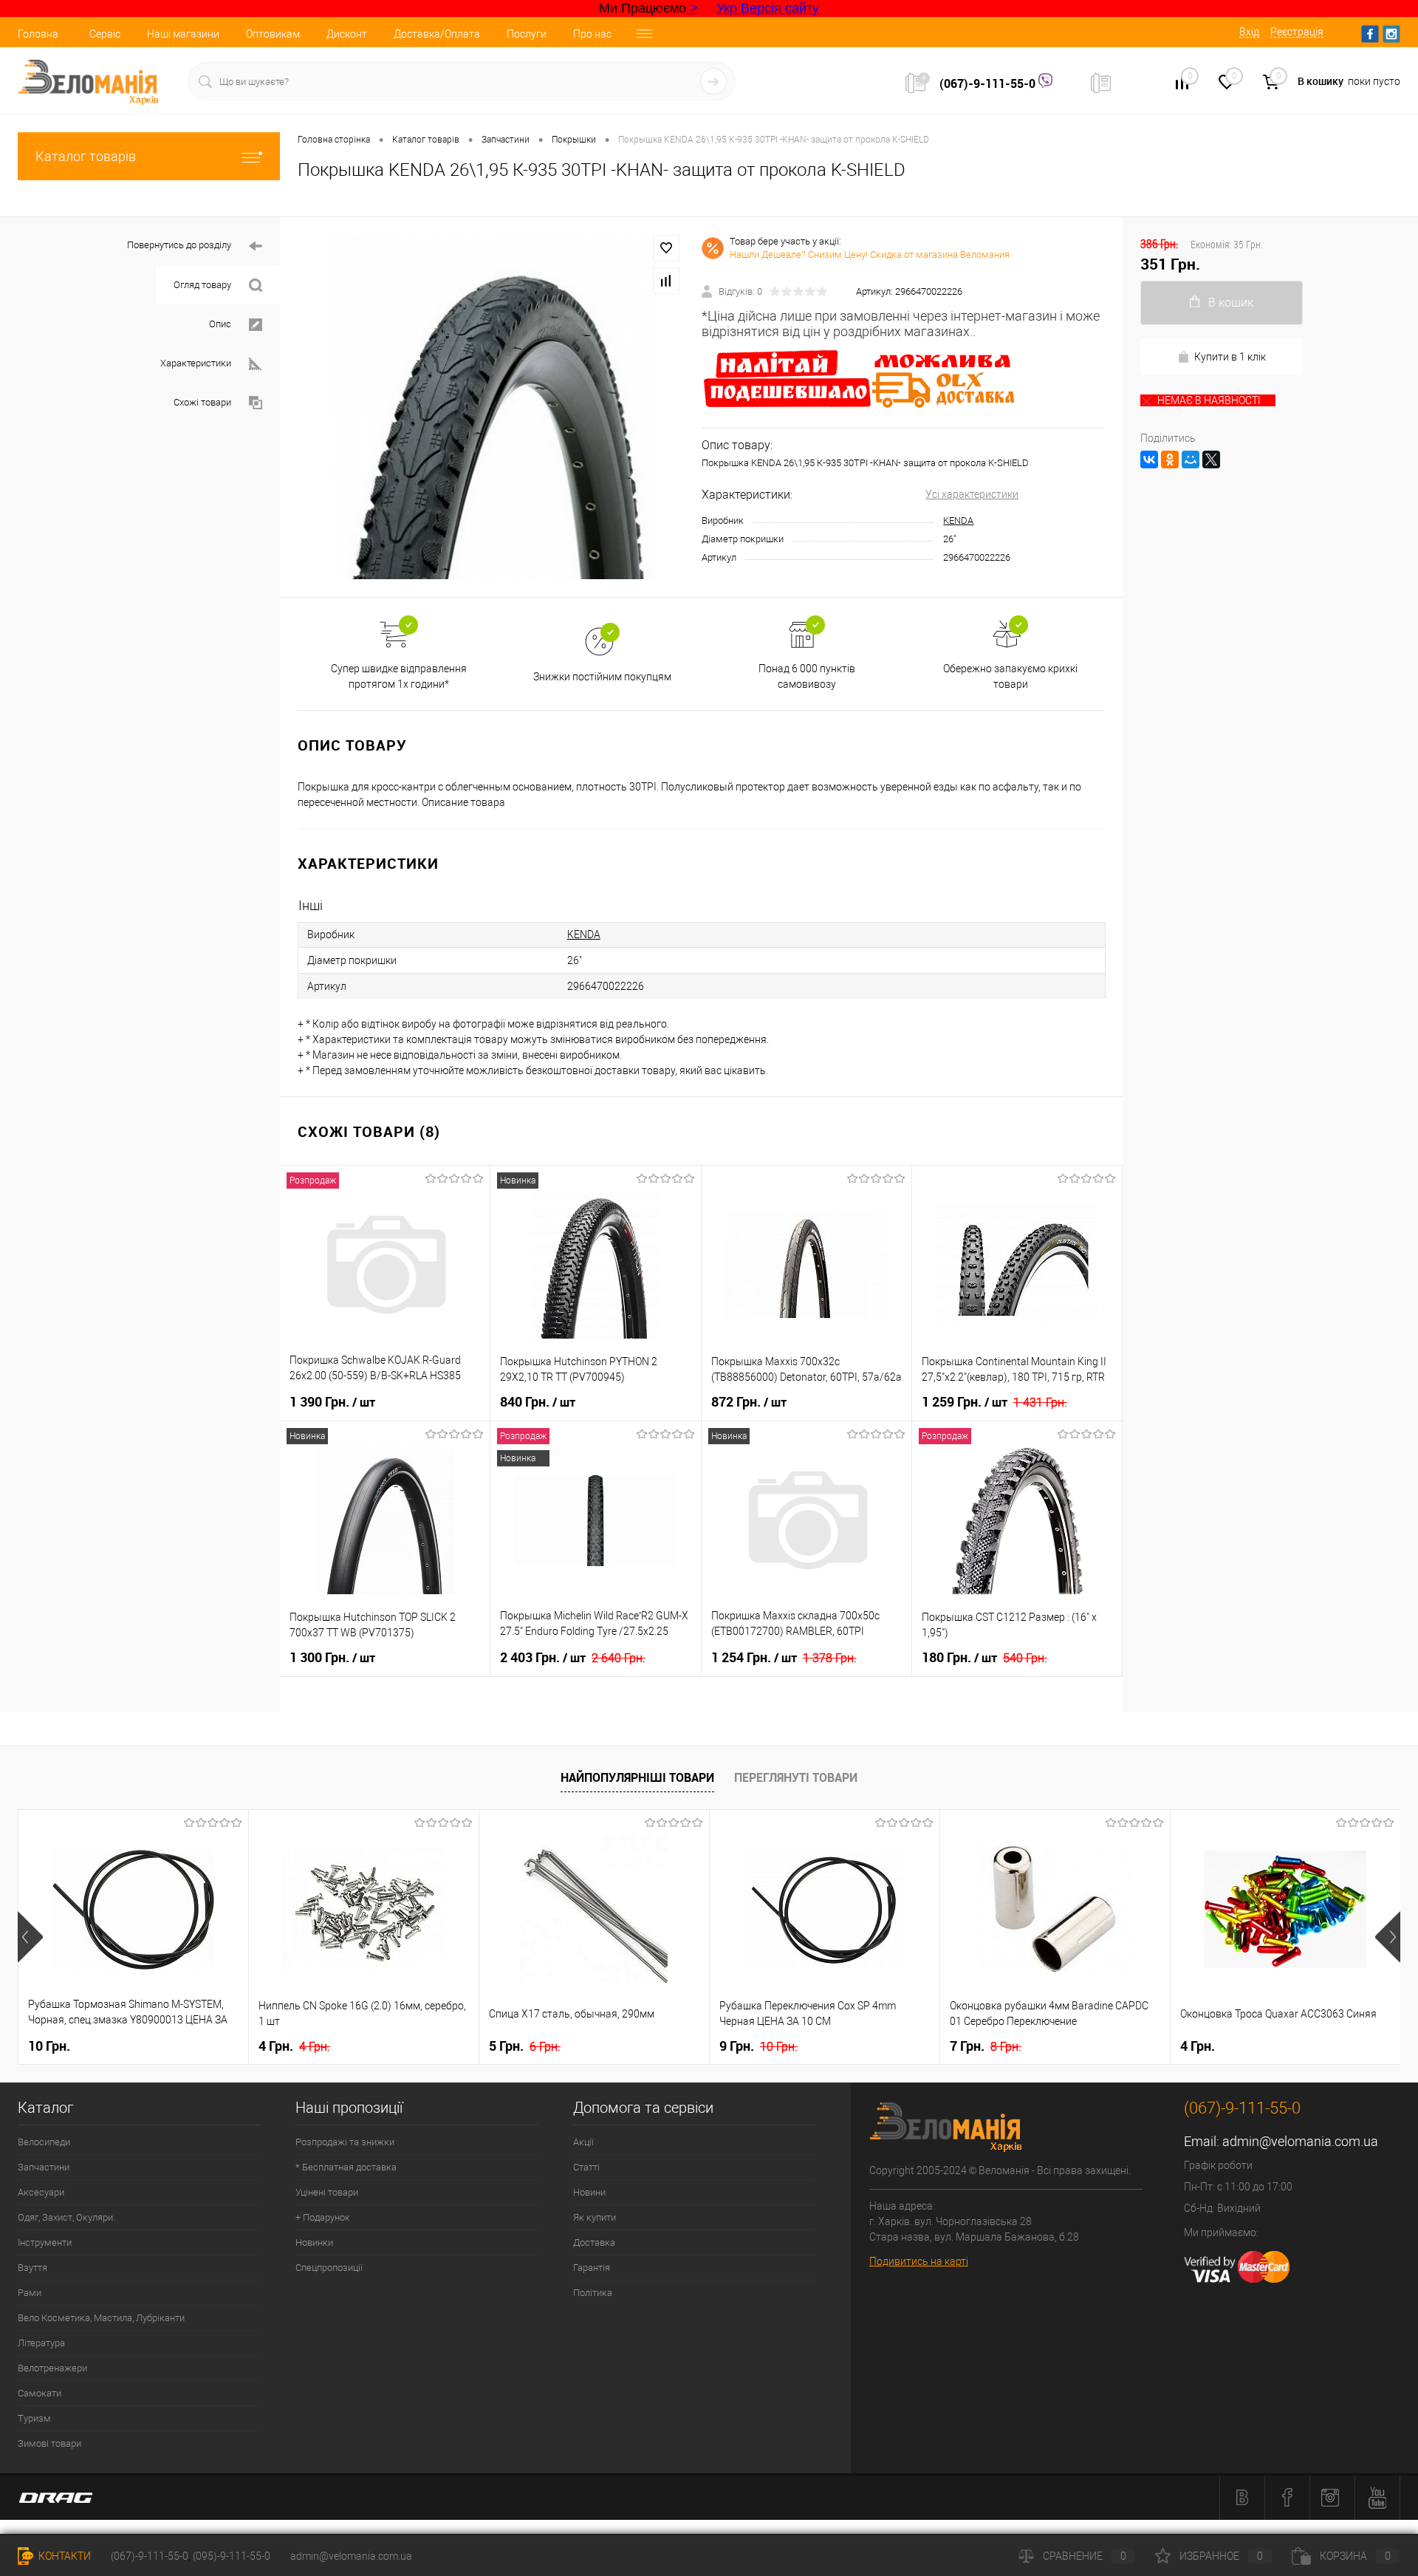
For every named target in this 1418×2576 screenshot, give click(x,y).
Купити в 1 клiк (1230, 357)
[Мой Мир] (1191, 459)
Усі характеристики (972, 494)
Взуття (32, 2268)
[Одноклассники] (1170, 459)
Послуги (527, 34)
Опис (220, 324)
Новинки (314, 2242)
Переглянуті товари (796, 1777)
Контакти (64, 2556)
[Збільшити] (491, 407)
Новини (589, 2192)
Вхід (1249, 32)
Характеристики (196, 363)
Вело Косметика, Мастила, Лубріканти (101, 2318)
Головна (38, 34)
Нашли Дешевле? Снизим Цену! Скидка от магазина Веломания (870, 254)
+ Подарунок (323, 2217)
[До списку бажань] (666, 248)
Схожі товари (202, 402)
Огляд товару (202, 285)
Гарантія (592, 2268)
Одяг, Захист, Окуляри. (66, 2217)
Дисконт (347, 34)
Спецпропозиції (329, 2268)
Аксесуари (41, 2192)
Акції (583, 2142)
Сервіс (105, 34)
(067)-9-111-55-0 (989, 83)
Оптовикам (273, 34)
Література (41, 2343)
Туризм (34, 2418)
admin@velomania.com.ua (1300, 2141)
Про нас (592, 34)
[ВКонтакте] (1149, 459)
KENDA (958, 520)
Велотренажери (52, 2368)
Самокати (40, 2393)
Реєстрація (1297, 32)
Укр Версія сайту (768, 8)
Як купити (595, 2217)
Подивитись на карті (919, 2261)
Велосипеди (44, 2142)
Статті (586, 2167)
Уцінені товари (327, 2192)
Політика (593, 2293)
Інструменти (45, 2242)
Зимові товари (49, 2443)
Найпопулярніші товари (637, 1777)
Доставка (594, 2242)
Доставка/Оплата (437, 34)
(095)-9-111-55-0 (232, 2556)
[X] (1211, 459)
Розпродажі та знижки (345, 2142)
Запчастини (44, 2167)
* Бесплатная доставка (346, 2167)
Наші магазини (183, 34)
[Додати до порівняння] (666, 281)
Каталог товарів (86, 156)
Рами (30, 2293)
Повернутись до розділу (179, 245)
